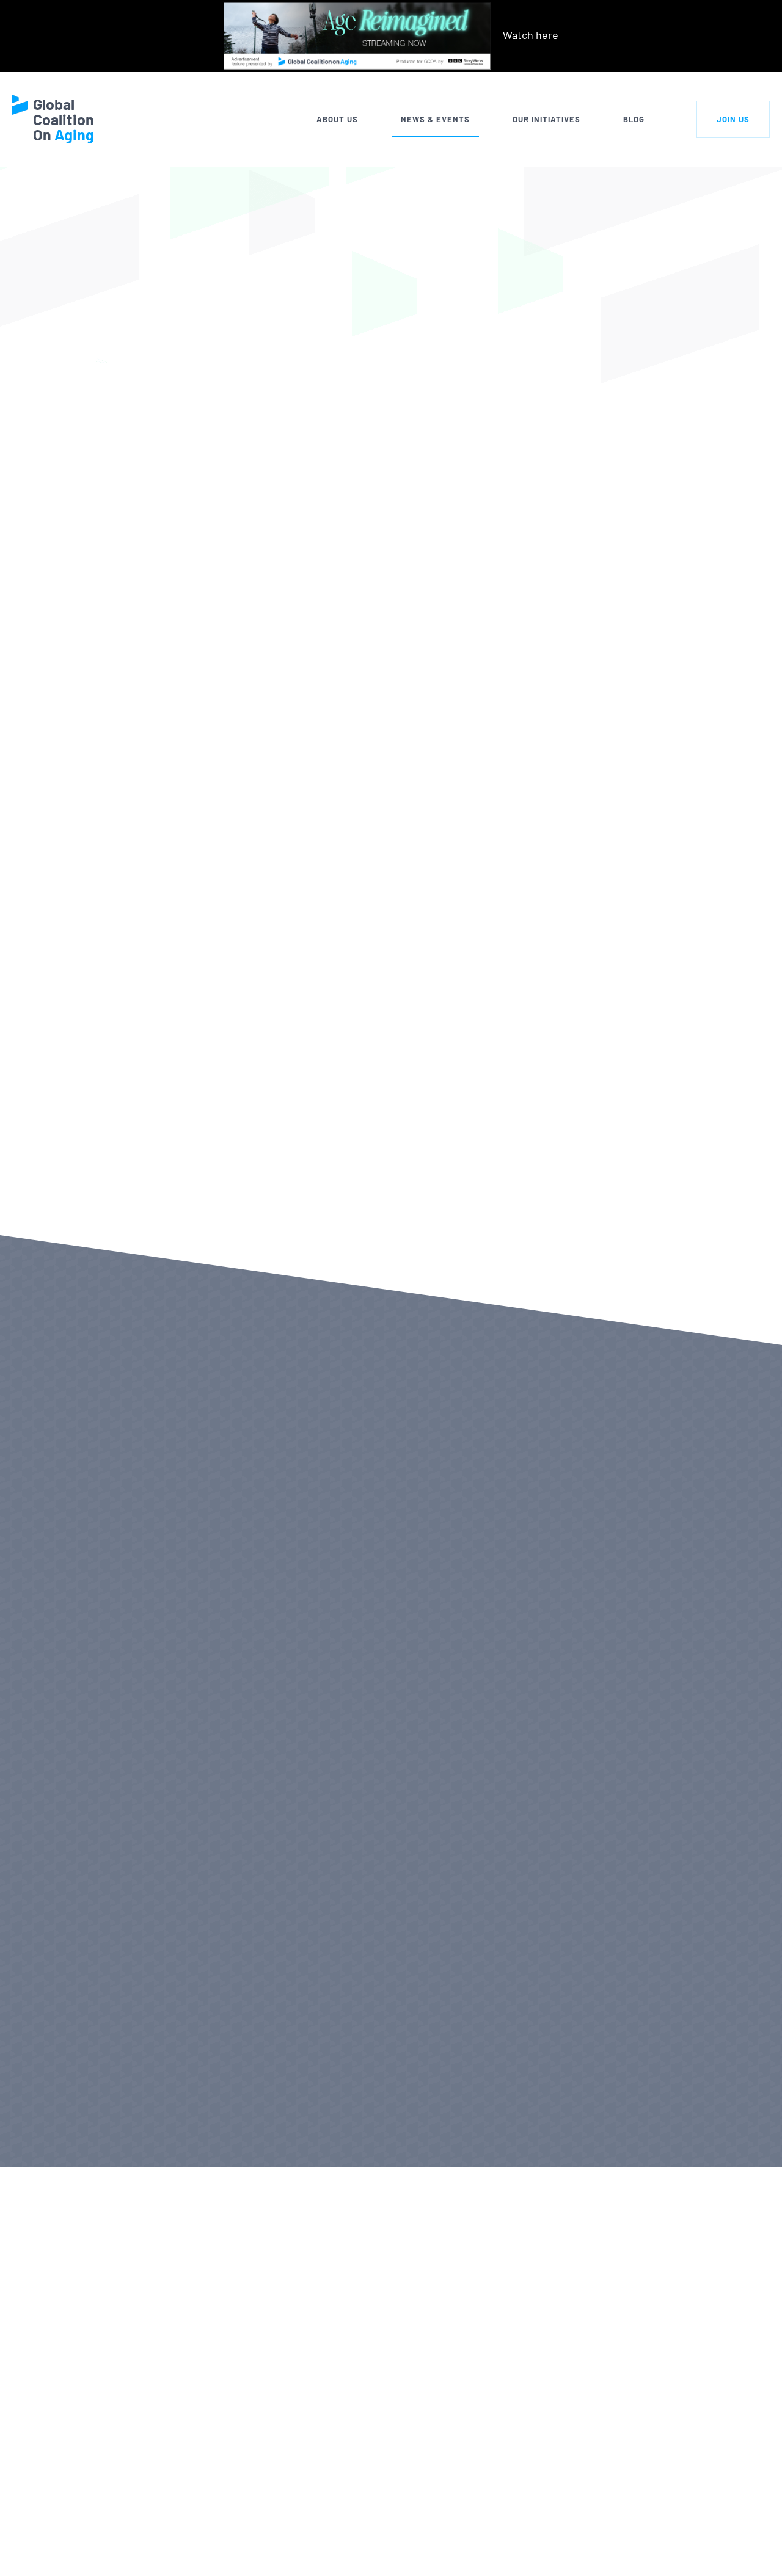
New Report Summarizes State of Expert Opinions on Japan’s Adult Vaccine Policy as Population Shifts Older (537, 1652)
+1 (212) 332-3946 (126, 2553)
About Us (337, 119)
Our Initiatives (546, 119)
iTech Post (231, 1210)
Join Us (733, 119)
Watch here (531, 35)
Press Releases (71, 2130)
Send (730, 2548)
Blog (634, 119)
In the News (189, 189)
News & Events (435, 119)
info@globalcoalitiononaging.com (165, 2569)
